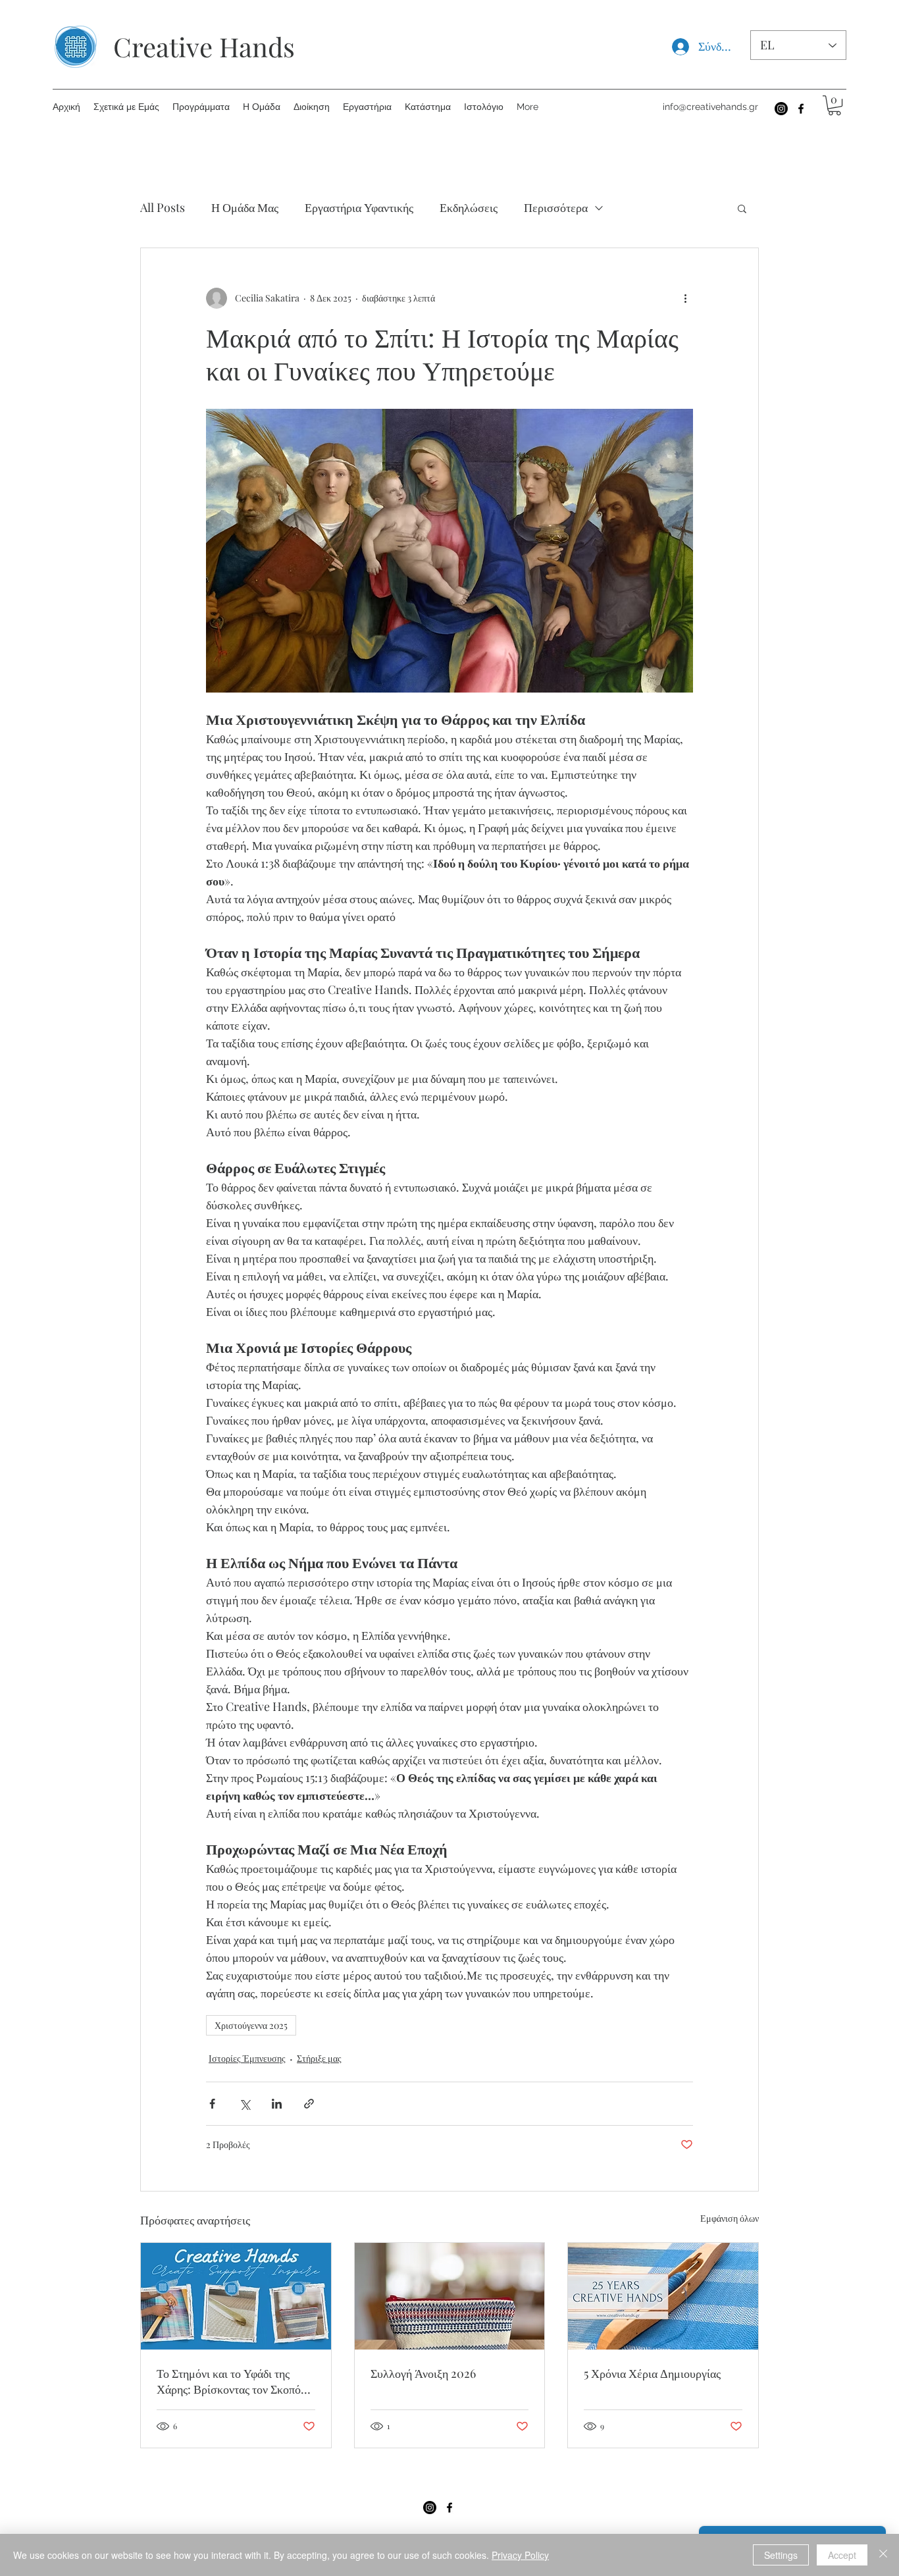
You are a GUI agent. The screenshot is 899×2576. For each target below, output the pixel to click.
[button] (835, 105)
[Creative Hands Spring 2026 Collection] (450, 2296)
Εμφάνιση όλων (730, 2218)
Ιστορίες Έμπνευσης (247, 2058)
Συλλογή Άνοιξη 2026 (423, 2373)
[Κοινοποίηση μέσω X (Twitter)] (244, 2104)
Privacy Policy (520, 2555)
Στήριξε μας (319, 2058)
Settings (781, 2555)
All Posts (163, 207)
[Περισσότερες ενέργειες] (685, 298)
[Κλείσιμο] (883, 2555)
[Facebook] (801, 109)
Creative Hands (204, 46)
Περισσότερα (556, 207)
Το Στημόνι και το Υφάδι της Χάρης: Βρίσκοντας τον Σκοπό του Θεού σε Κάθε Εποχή (229, 2381)
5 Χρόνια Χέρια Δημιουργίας (652, 2373)
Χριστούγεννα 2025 (251, 2025)
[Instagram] (781, 109)
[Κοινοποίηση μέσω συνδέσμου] (309, 2104)
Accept (842, 2555)
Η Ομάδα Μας (245, 207)
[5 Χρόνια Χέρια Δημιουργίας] (663, 2296)
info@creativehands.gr (710, 107)
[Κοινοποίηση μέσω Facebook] (212, 2104)
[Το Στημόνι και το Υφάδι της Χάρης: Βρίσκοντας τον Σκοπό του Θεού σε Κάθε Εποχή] (236, 2296)
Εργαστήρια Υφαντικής (359, 207)
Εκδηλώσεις (469, 207)
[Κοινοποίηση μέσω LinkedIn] (277, 2104)
